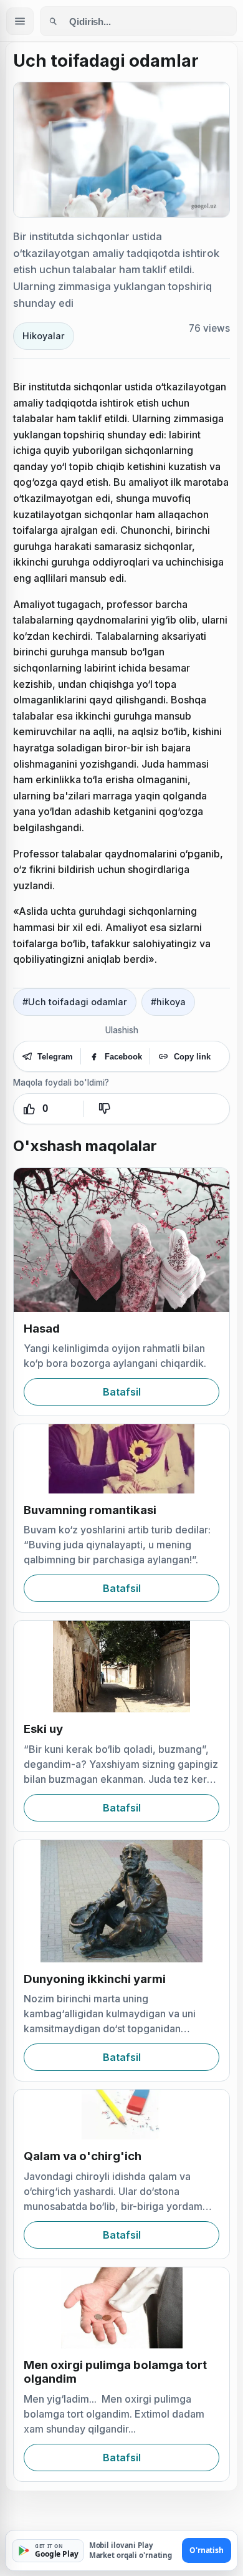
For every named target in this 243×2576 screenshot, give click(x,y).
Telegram (55, 1057)
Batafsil (122, 1392)
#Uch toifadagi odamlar (75, 1002)
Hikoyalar (44, 336)
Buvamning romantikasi (90, 1510)
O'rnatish (207, 2550)
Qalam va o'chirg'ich (83, 2156)
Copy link (192, 1057)
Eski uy (43, 1729)
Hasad (42, 1329)
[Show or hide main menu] (20, 21)
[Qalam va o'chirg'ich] (121, 2115)
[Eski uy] (121, 1667)
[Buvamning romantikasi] (121, 1459)
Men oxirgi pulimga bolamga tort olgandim (115, 2372)
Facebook (123, 1057)
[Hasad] (121, 1240)
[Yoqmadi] (104, 1109)
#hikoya (168, 1002)
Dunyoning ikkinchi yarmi (95, 1979)
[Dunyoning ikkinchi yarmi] (121, 1901)
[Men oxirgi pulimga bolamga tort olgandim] (121, 2308)
